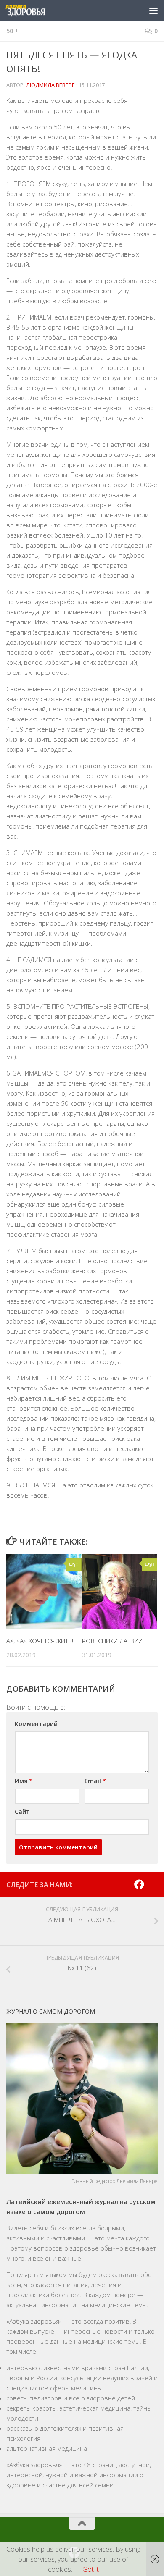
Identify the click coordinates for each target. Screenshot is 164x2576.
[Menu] (153, 10)
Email (95, 1781)
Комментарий (36, 1724)
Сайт (22, 1811)
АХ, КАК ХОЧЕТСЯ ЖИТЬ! (40, 1641)
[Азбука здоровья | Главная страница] (32, 10)
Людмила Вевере (50, 85)
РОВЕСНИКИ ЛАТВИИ (112, 1641)
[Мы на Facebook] (139, 1884)
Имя (24, 1781)
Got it (91, 2569)
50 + (12, 31)
